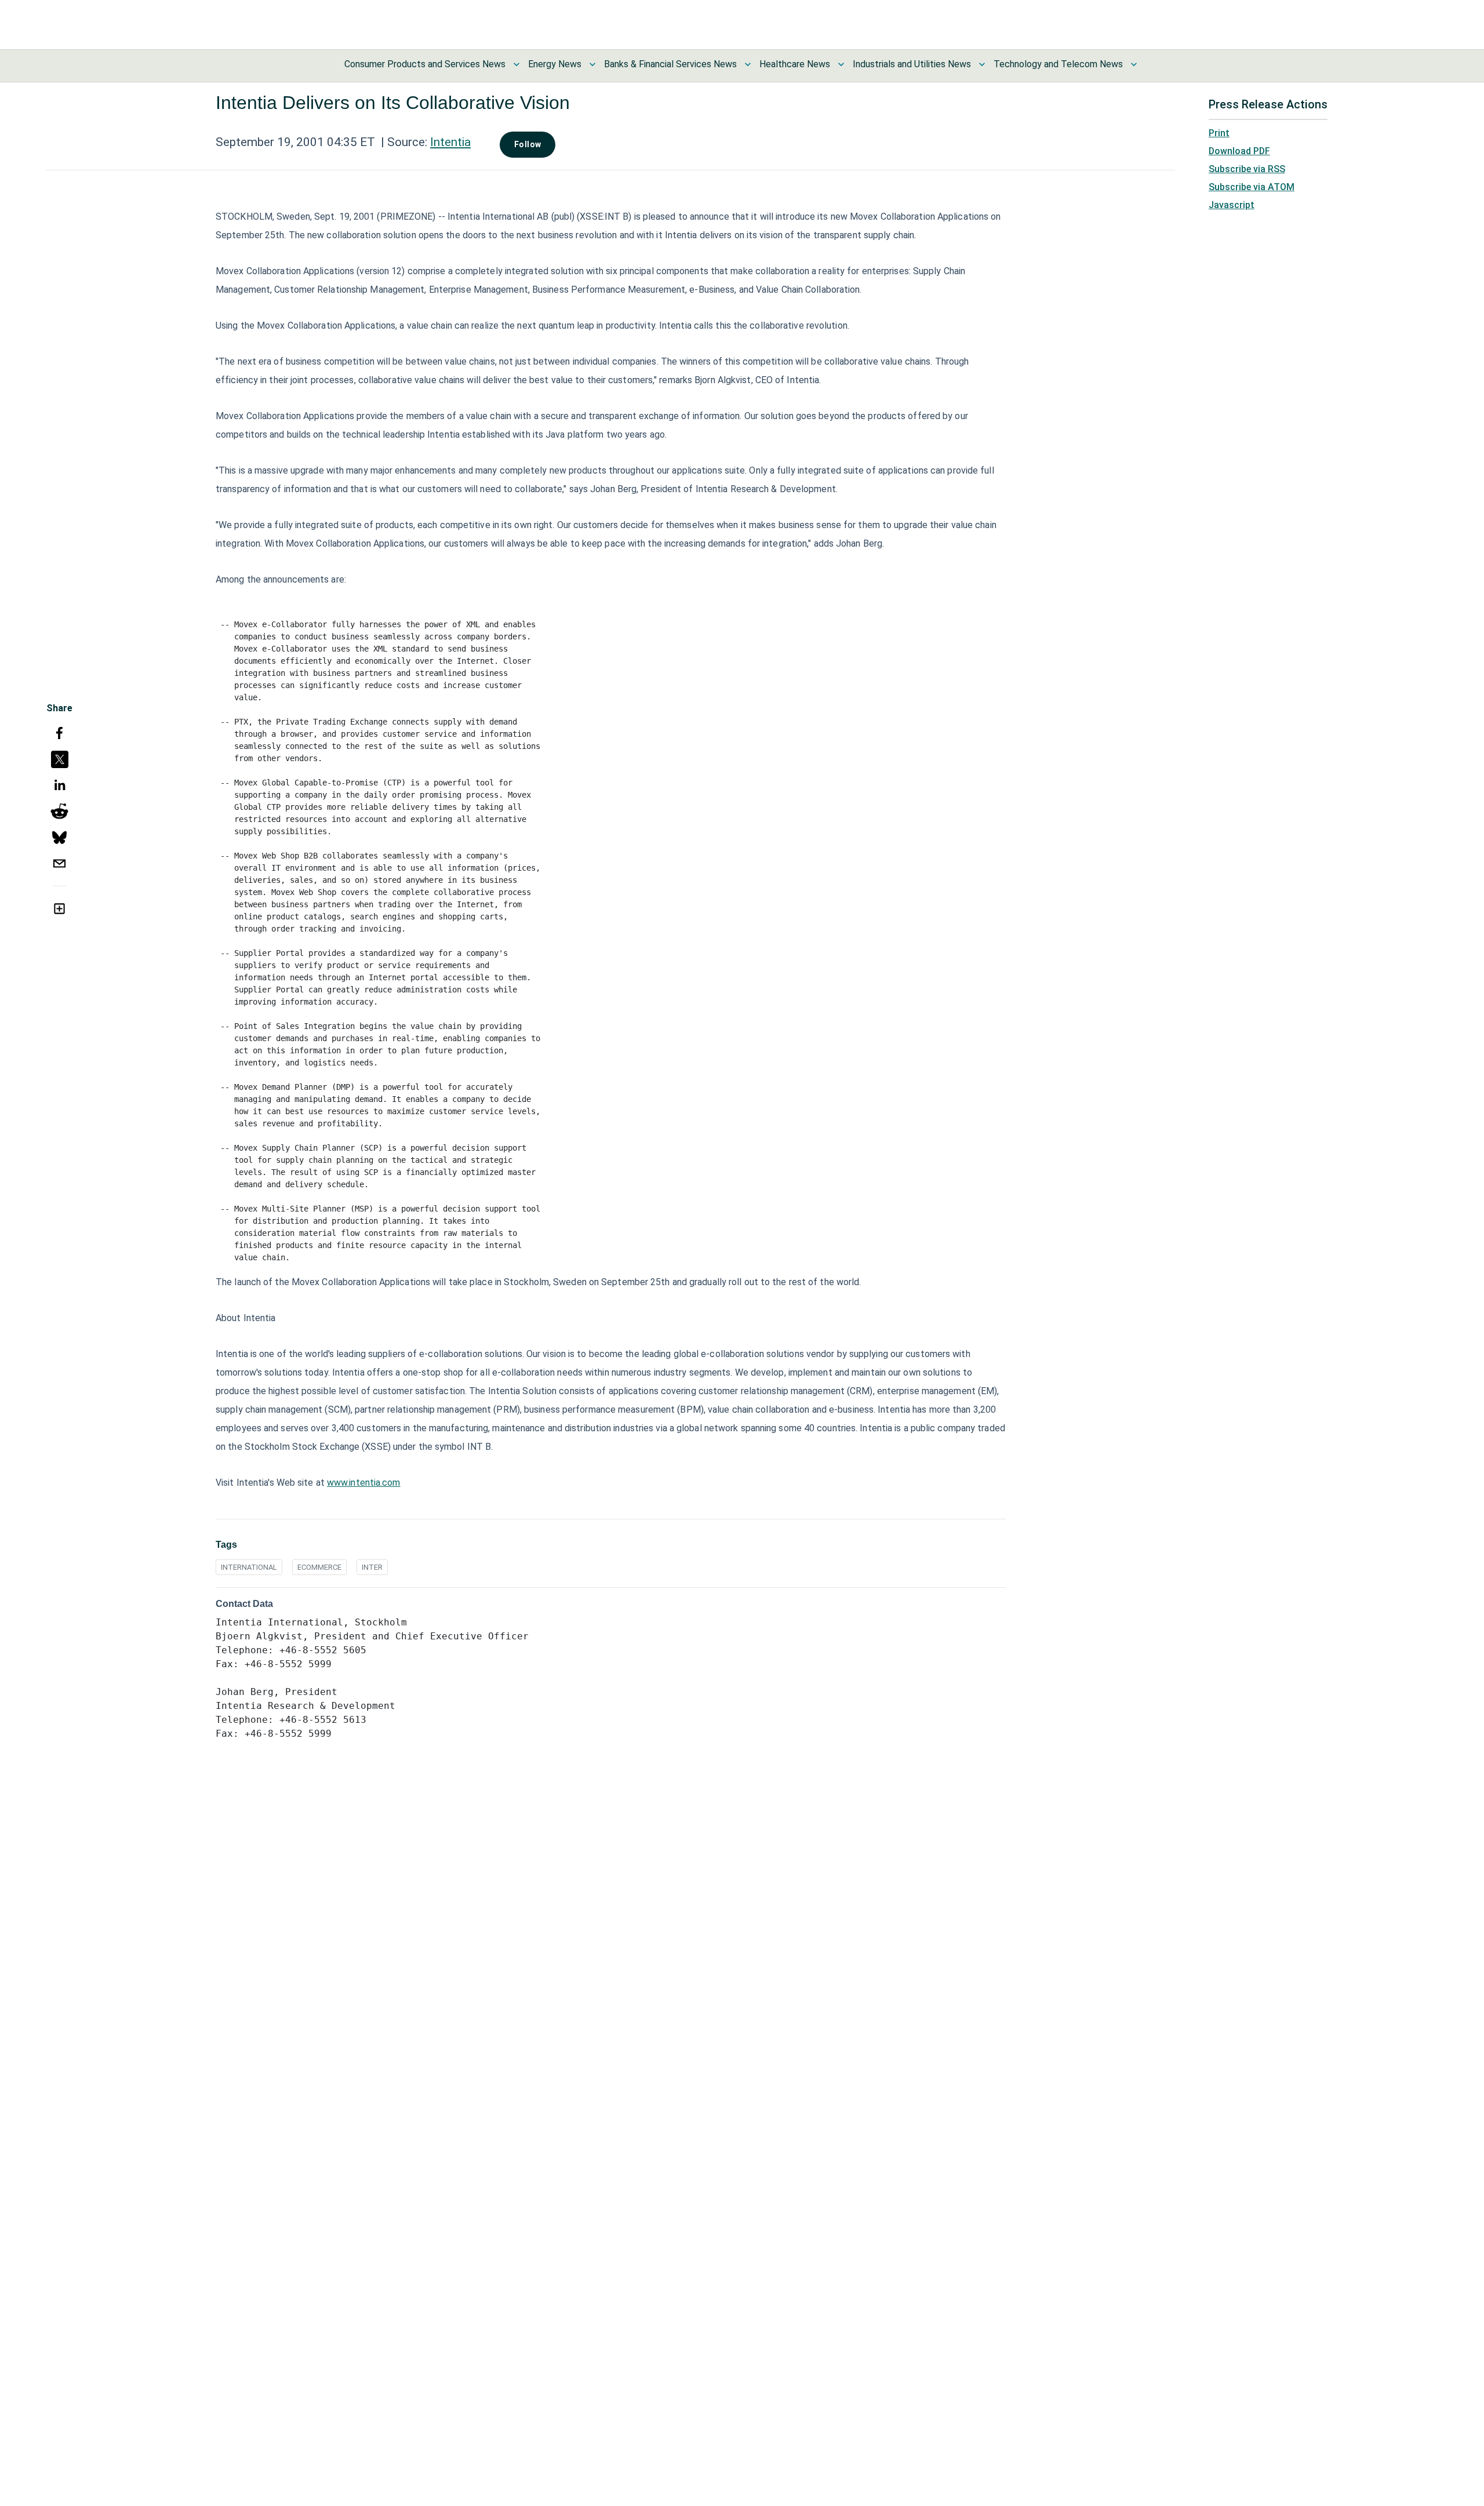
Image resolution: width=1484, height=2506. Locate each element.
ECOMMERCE (319, 1567)
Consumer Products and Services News (425, 64)
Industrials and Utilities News (912, 64)
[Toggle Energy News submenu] (592, 64)
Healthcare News (795, 64)
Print (1219, 133)
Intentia (450, 142)
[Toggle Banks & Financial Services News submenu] (748, 64)
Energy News (555, 64)
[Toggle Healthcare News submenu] (841, 64)
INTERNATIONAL (249, 1567)
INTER (372, 1567)
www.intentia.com (364, 1483)
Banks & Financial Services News (670, 64)
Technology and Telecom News (1058, 64)
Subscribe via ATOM (1252, 187)
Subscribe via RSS (1247, 169)
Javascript (1232, 205)
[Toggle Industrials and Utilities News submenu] (982, 64)
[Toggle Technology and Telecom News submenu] (1134, 64)
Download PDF (1239, 151)
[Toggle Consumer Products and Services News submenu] (517, 64)
